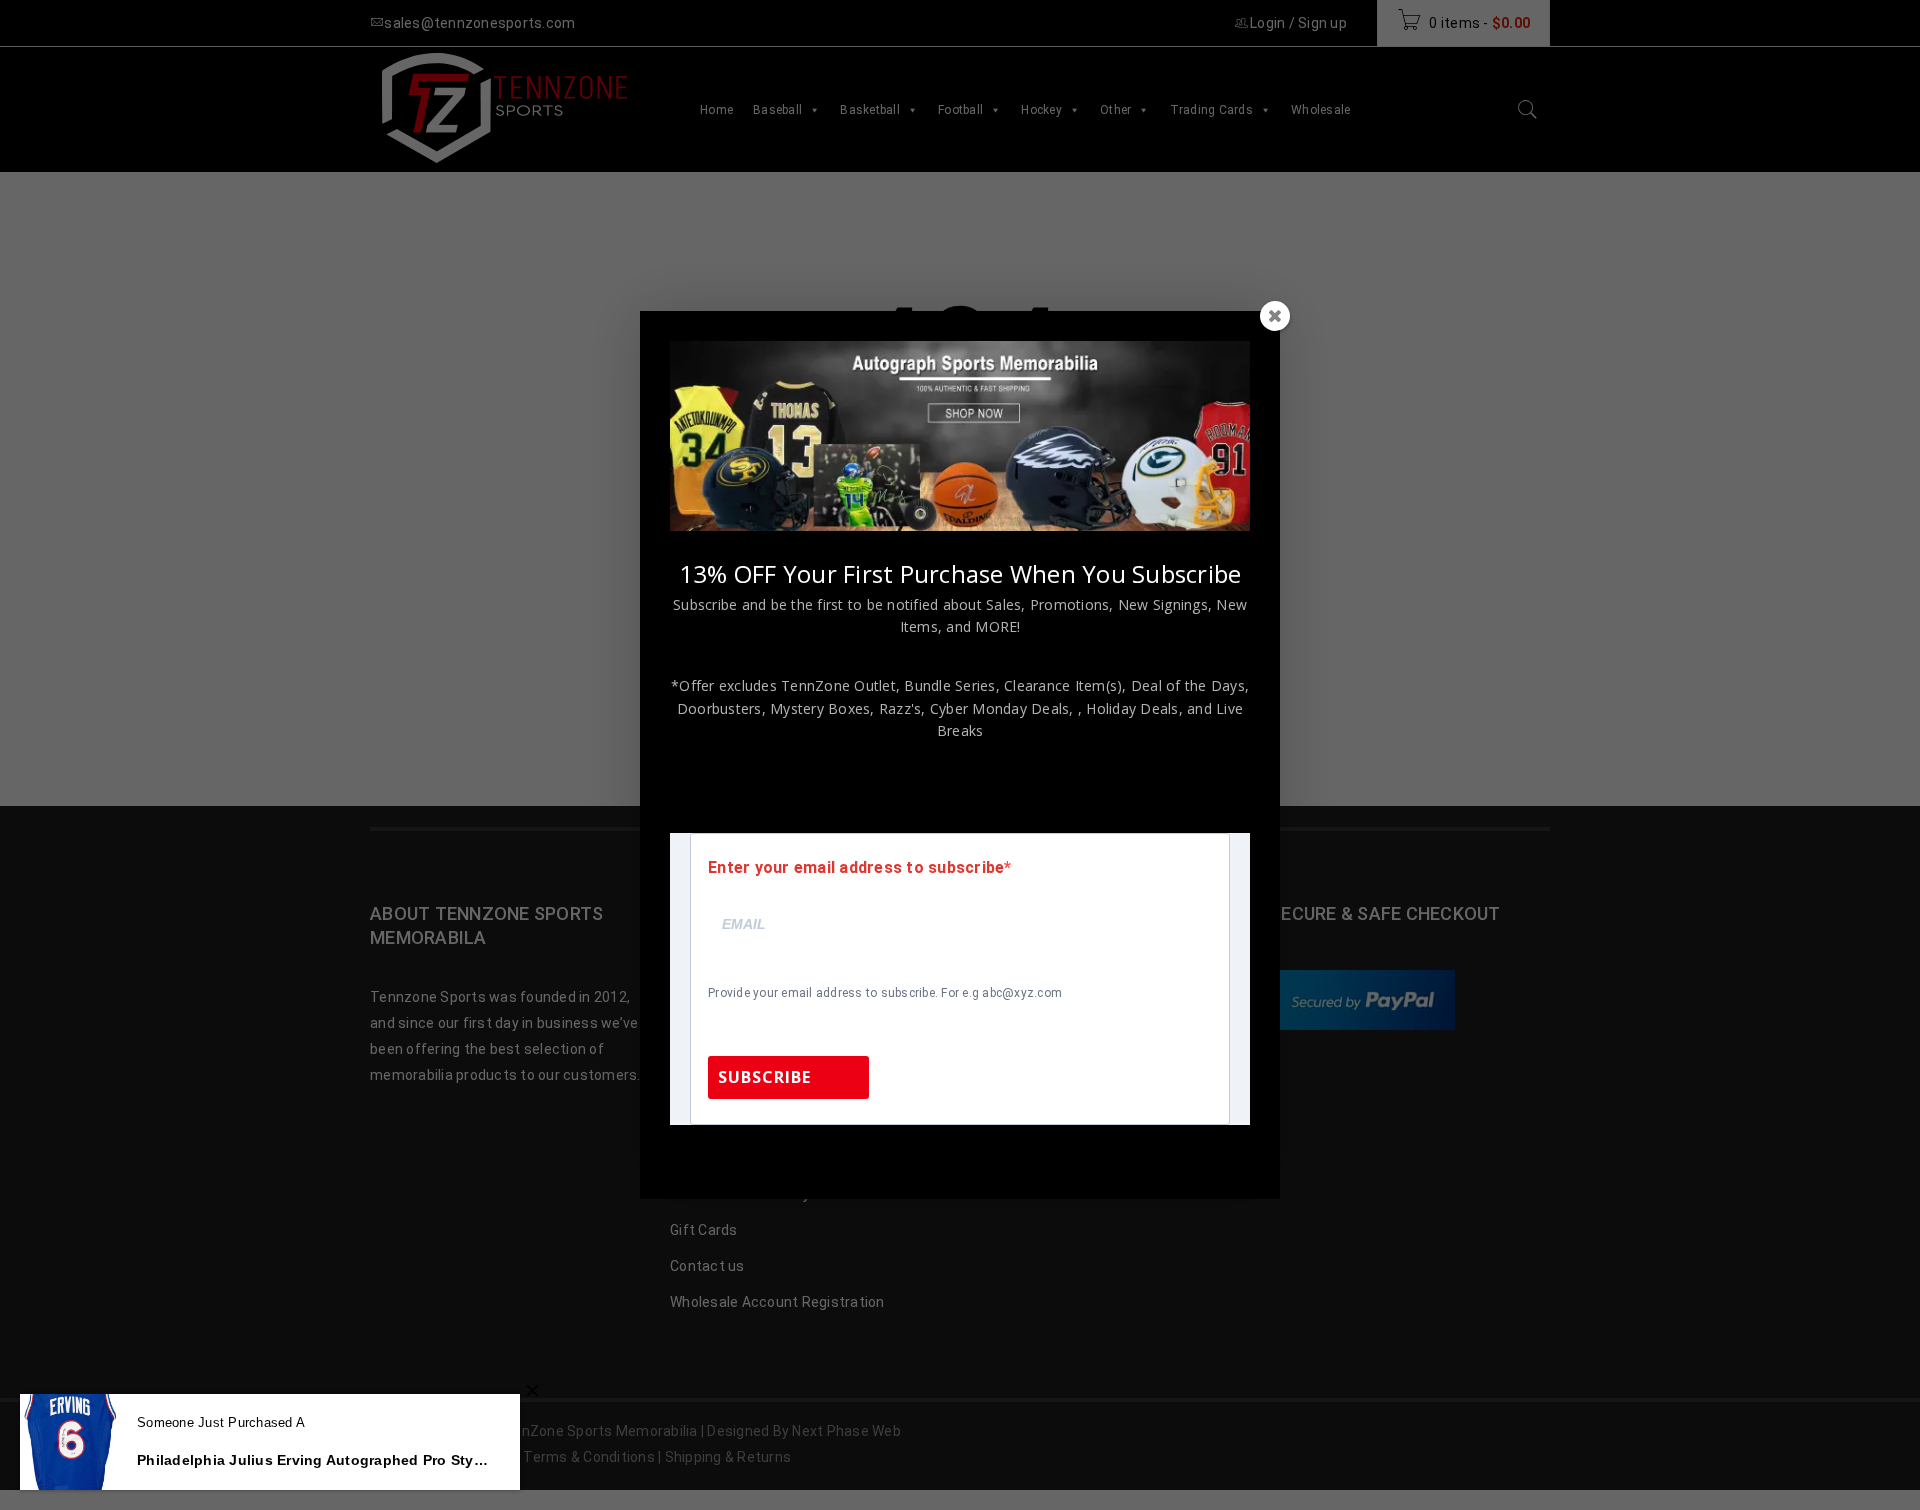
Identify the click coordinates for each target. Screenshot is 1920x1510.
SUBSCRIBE (764, 1077)
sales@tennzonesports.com (1094, 1151)
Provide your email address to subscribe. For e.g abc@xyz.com (885, 993)
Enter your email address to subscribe (856, 868)
